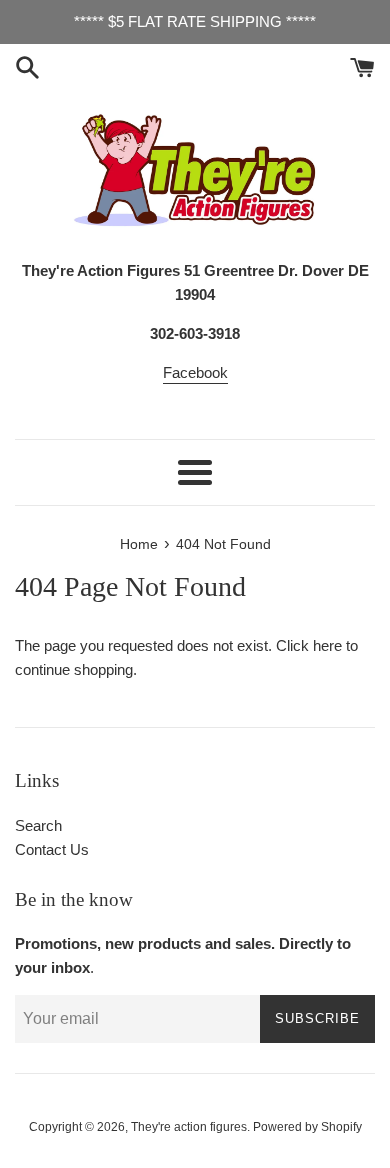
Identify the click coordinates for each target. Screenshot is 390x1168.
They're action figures (189, 1127)
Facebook (195, 372)
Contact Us (52, 849)
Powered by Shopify (307, 1127)
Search (38, 825)
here (327, 645)
